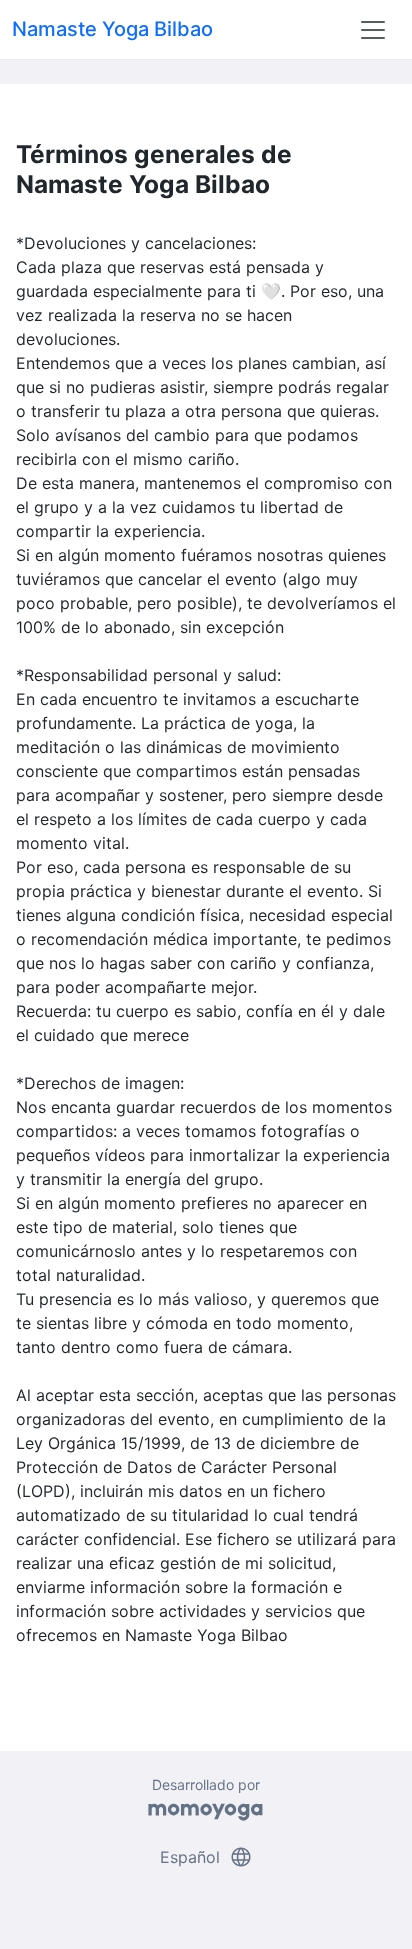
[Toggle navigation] (373, 30)
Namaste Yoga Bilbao (112, 29)
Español (206, 1857)
